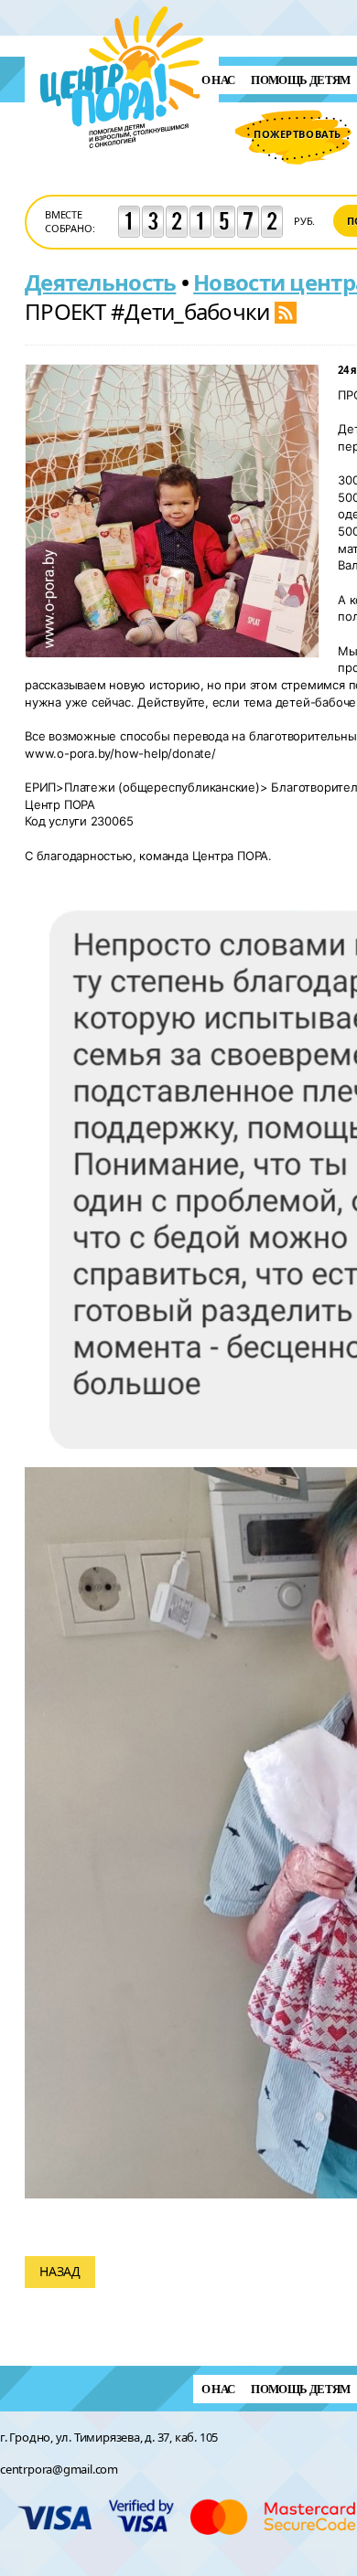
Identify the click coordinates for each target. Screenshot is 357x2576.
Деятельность (100, 282)
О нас (218, 80)
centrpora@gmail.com (59, 2469)
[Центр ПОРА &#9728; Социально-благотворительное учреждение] (122, 172)
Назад (60, 2271)
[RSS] (286, 311)
